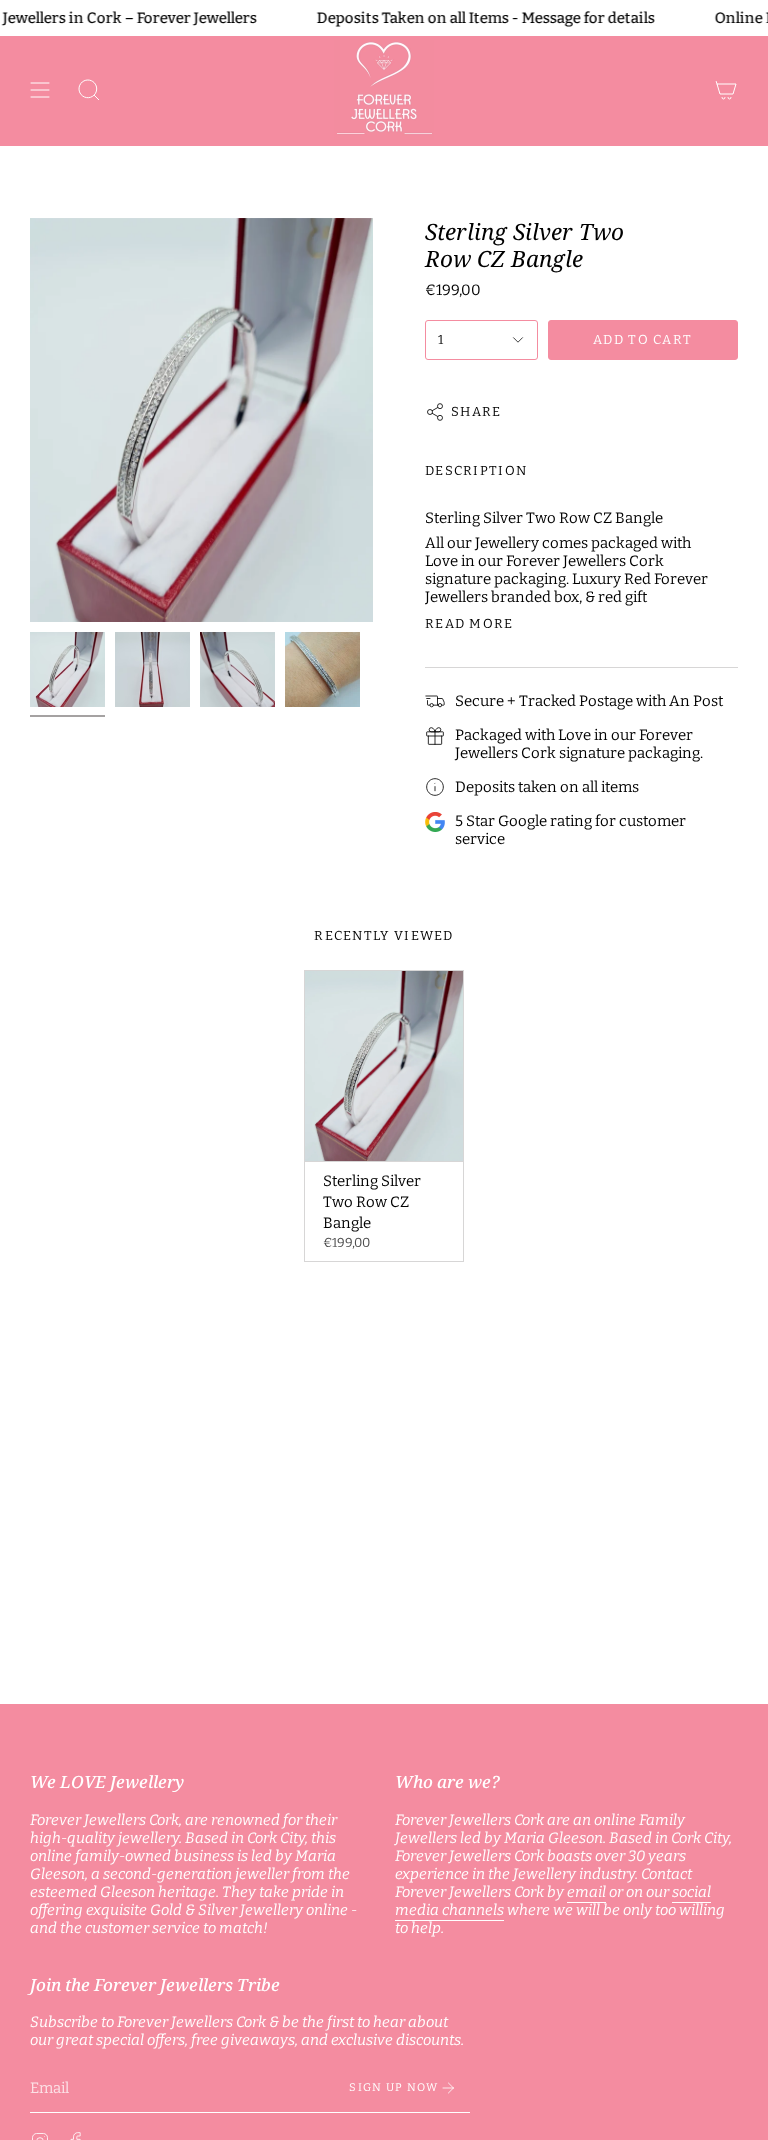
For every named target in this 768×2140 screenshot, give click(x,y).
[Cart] (726, 90)
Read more (469, 623)
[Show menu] (40, 90)
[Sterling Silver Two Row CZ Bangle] (384, 1066)
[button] (89, 90)
